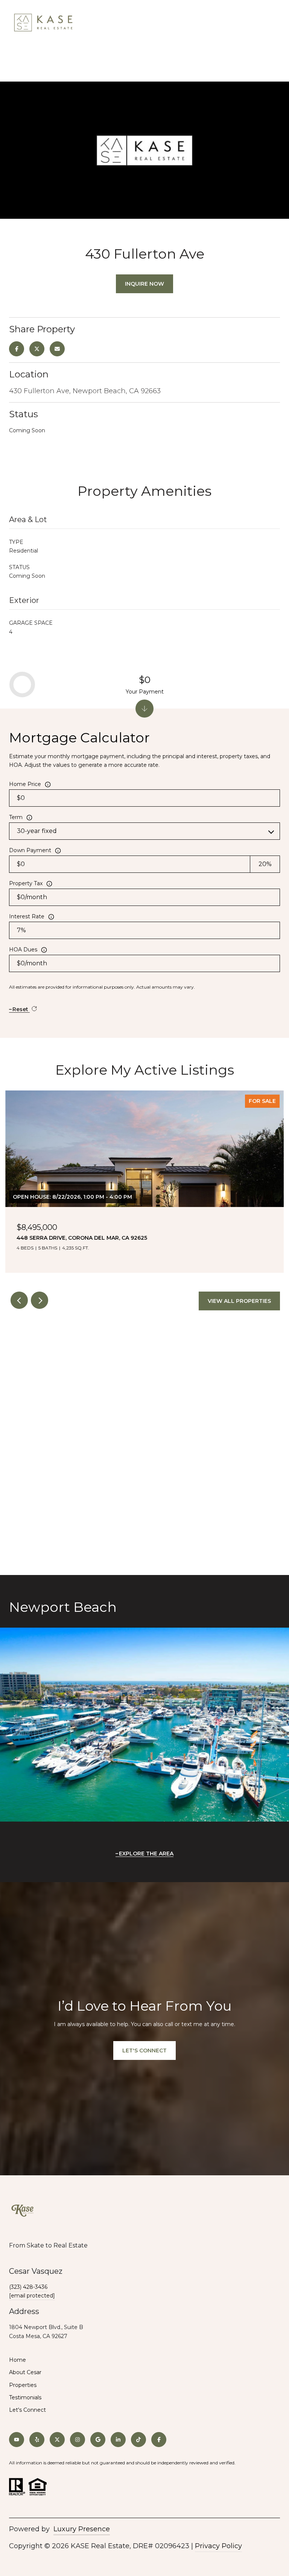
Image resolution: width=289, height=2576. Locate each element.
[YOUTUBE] (17, 2440)
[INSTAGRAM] (78, 2440)
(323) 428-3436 (28, 2287)
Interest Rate (27, 916)
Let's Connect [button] (144, 2051)
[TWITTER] (57, 2440)
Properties (23, 2385)
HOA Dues (23, 950)
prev (19, 1300)
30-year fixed (37, 831)
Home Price (25, 784)
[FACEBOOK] (159, 2440)
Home (17, 2360)
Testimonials (25, 2397)
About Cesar (25, 2372)
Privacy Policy (218, 2546)
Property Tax (26, 883)
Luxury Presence (82, 2529)
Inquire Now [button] (144, 284)
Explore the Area (146, 1854)
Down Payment (30, 850)
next (40, 1300)
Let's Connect (27, 2410)
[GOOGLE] (98, 2440)
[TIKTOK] (138, 2440)
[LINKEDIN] (118, 2440)
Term (16, 817)
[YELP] (37, 2440)
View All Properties (239, 1301)
